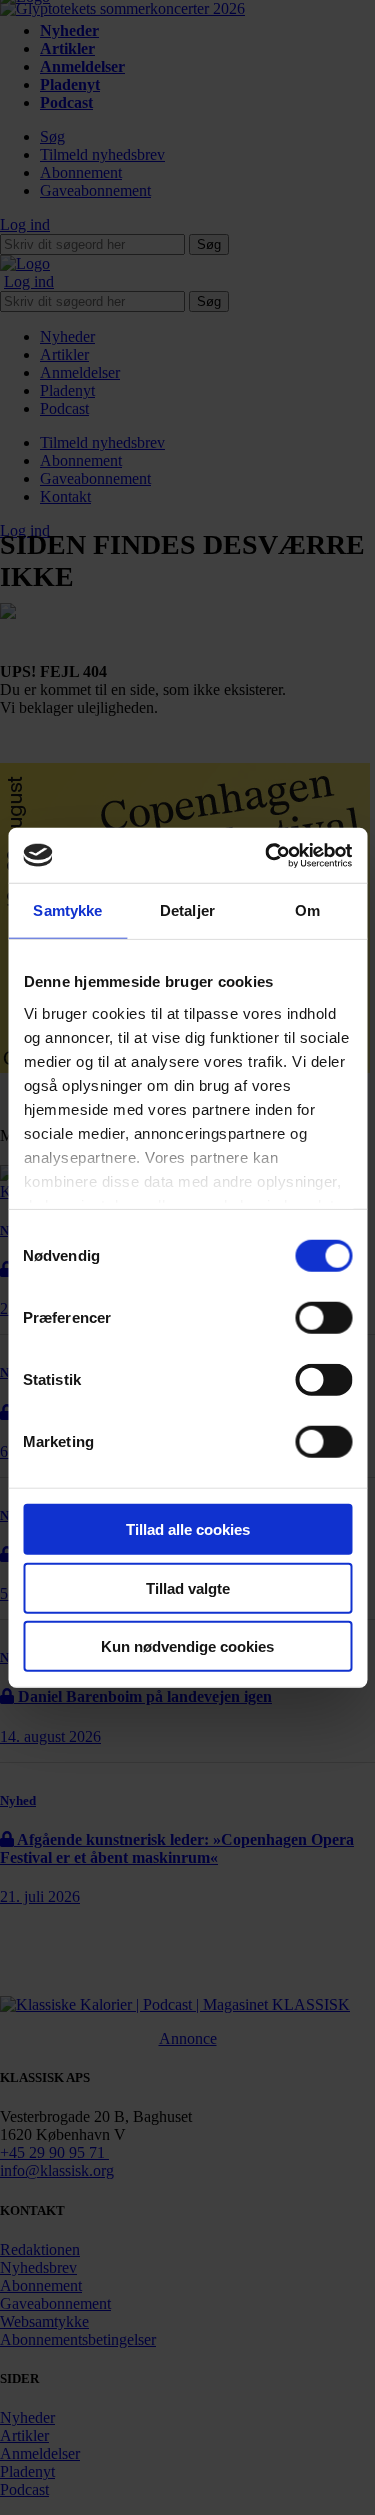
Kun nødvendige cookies (187, 1646)
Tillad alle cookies (188, 1529)
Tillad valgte (188, 1587)
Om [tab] (307, 910)
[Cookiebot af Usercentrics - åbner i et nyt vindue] (267, 855)
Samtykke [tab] (67, 910)
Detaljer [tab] (187, 910)
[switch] (323, 1318)
